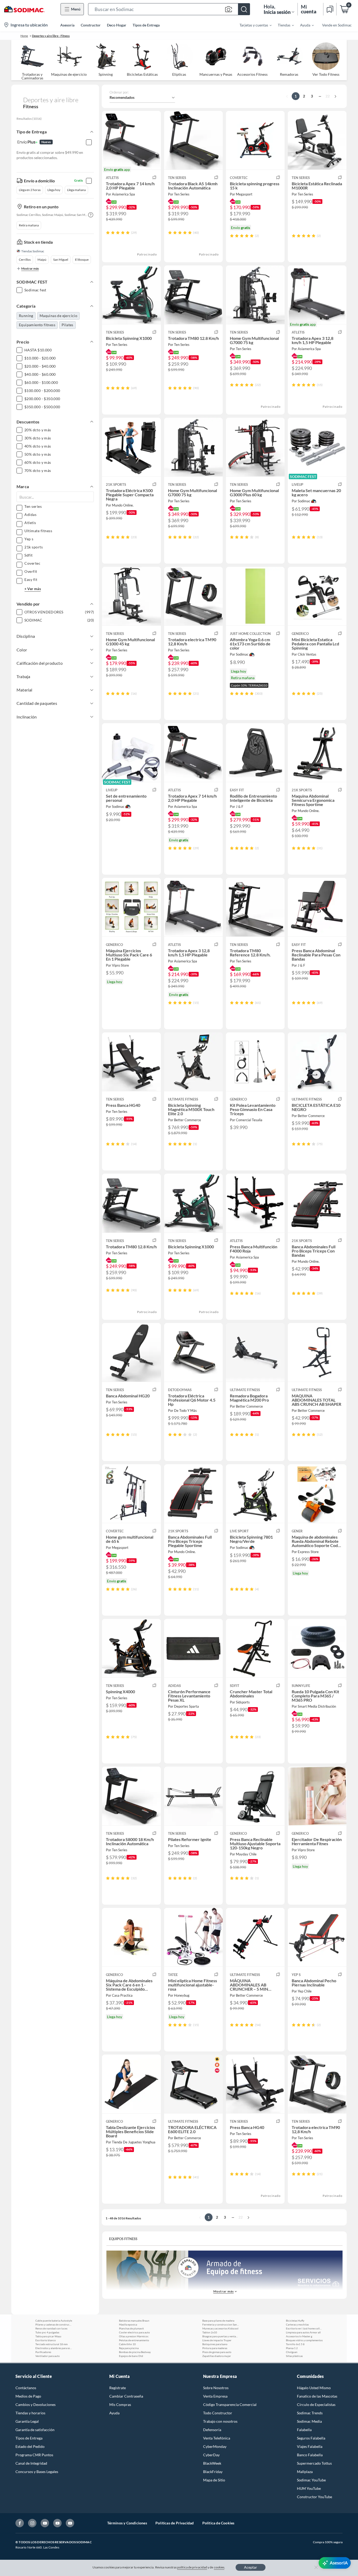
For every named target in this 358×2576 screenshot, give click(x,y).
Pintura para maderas (215, 2348)
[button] (169, 9)
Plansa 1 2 (292, 2348)
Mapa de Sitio (214, 2480)
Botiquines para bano (215, 2344)
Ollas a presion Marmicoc (134, 2336)
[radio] (108, 233)
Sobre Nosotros (216, 2388)
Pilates (67, 325)
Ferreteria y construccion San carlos (221, 2324)
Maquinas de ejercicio (58, 316)
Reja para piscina (129, 2348)
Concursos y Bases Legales (37, 2472)
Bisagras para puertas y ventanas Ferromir (221, 2336)
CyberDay (211, 2455)
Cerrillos (25, 260)
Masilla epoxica (128, 2324)
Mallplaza (305, 2472)
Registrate (118, 2388)
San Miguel (61, 260)
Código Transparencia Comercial (230, 2405)
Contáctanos (26, 2388)
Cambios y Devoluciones (36, 2405)
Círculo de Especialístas (316, 2405)
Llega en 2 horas (30, 190)
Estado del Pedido (30, 2446)
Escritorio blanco (46, 2340)
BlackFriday (213, 2472)
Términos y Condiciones (127, 2523)
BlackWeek (212, 2463)
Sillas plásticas (294, 2356)
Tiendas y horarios (30, 2413)
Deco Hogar (117, 25)
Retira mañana (29, 225)
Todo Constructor (218, 2413)
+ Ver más (33, 589)
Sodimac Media (309, 2421)
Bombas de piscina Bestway (135, 2352)
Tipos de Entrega (146, 25)
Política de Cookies (218, 2523)
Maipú (42, 260)
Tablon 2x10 (210, 2332)
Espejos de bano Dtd (131, 2356)
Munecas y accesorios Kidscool (220, 2328)
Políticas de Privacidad (175, 2523)
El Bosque (82, 260)
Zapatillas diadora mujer (217, 2356)
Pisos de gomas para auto (217, 2352)
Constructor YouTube (314, 2497)
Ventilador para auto (48, 2356)
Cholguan (292, 2352)
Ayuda (114, 2413)
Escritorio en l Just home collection (304, 2328)
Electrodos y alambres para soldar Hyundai (54, 2348)
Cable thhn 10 (127, 2344)
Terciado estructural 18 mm (51, 2344)
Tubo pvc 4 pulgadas (47, 2332)
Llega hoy (54, 190)
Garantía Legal (27, 2421)
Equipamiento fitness (37, 325)
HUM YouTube (309, 2488)
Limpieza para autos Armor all (303, 2332)
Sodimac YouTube (311, 2480)
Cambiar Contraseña (126, 2396)
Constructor (91, 25)
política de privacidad (192, 2567)
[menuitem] (252, 25)
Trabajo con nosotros (220, 2421)
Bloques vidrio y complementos (304, 2340)
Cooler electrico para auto (134, 2332)
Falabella (304, 2430)
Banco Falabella (310, 2455)
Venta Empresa (215, 2396)
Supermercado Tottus (314, 2463)
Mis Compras (120, 2405)
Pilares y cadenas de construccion (54, 2324)
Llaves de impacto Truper (217, 2340)
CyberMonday (215, 2446)
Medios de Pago (28, 2396)
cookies (219, 2567)
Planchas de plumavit (131, 2328)
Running (26, 316)
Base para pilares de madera (218, 2321)
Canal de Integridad (31, 2463)
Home (24, 36)
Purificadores (43, 2352)
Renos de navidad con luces (51, 2328)
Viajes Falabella (310, 2446)
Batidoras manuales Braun (134, 2321)
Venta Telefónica (217, 2438)
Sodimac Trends (310, 2413)
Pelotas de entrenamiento (134, 2340)
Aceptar (251, 2567)
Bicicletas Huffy (295, 2321)
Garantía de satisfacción (35, 2430)
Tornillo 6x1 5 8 (295, 2344)
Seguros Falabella (311, 2438)
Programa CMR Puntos (34, 2455)
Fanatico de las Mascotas (317, 2396)
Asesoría (67, 25)
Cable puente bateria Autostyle (54, 2321)
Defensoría (212, 2430)
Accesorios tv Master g (299, 2336)
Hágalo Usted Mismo (314, 2388)
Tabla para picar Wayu (48, 2336)
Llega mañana (76, 190)
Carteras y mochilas (297, 2324)
